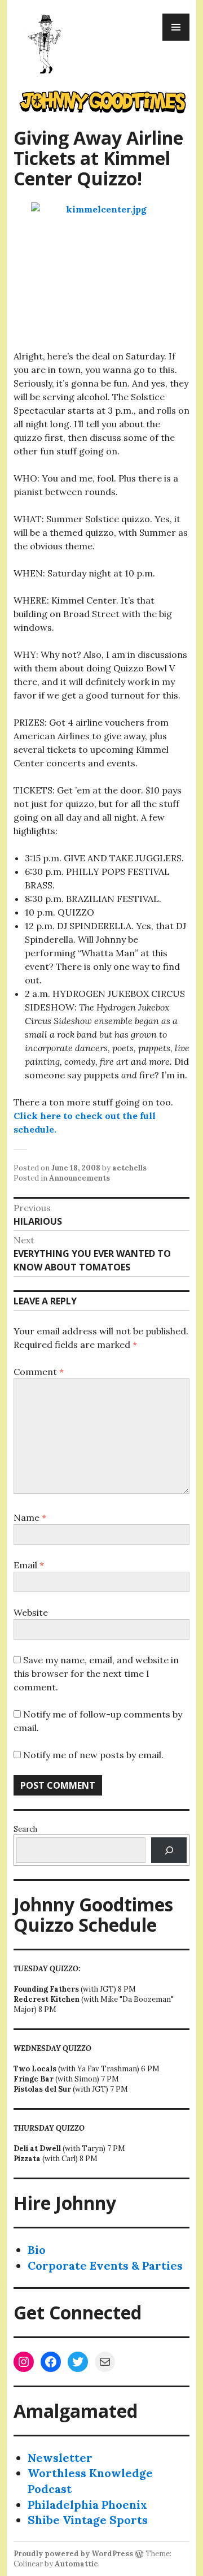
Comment (39, 1372)
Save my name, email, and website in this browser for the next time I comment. (96, 1673)
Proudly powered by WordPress (73, 2554)
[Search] (169, 1850)
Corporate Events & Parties (105, 2265)
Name (30, 1517)
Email (29, 1565)
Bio (37, 2250)
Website (31, 1612)
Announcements (80, 1178)
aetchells (129, 1168)
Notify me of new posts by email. (93, 1755)
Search (25, 1829)
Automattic (76, 2564)
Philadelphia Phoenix (87, 2505)
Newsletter (60, 2458)
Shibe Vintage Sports (88, 2520)
